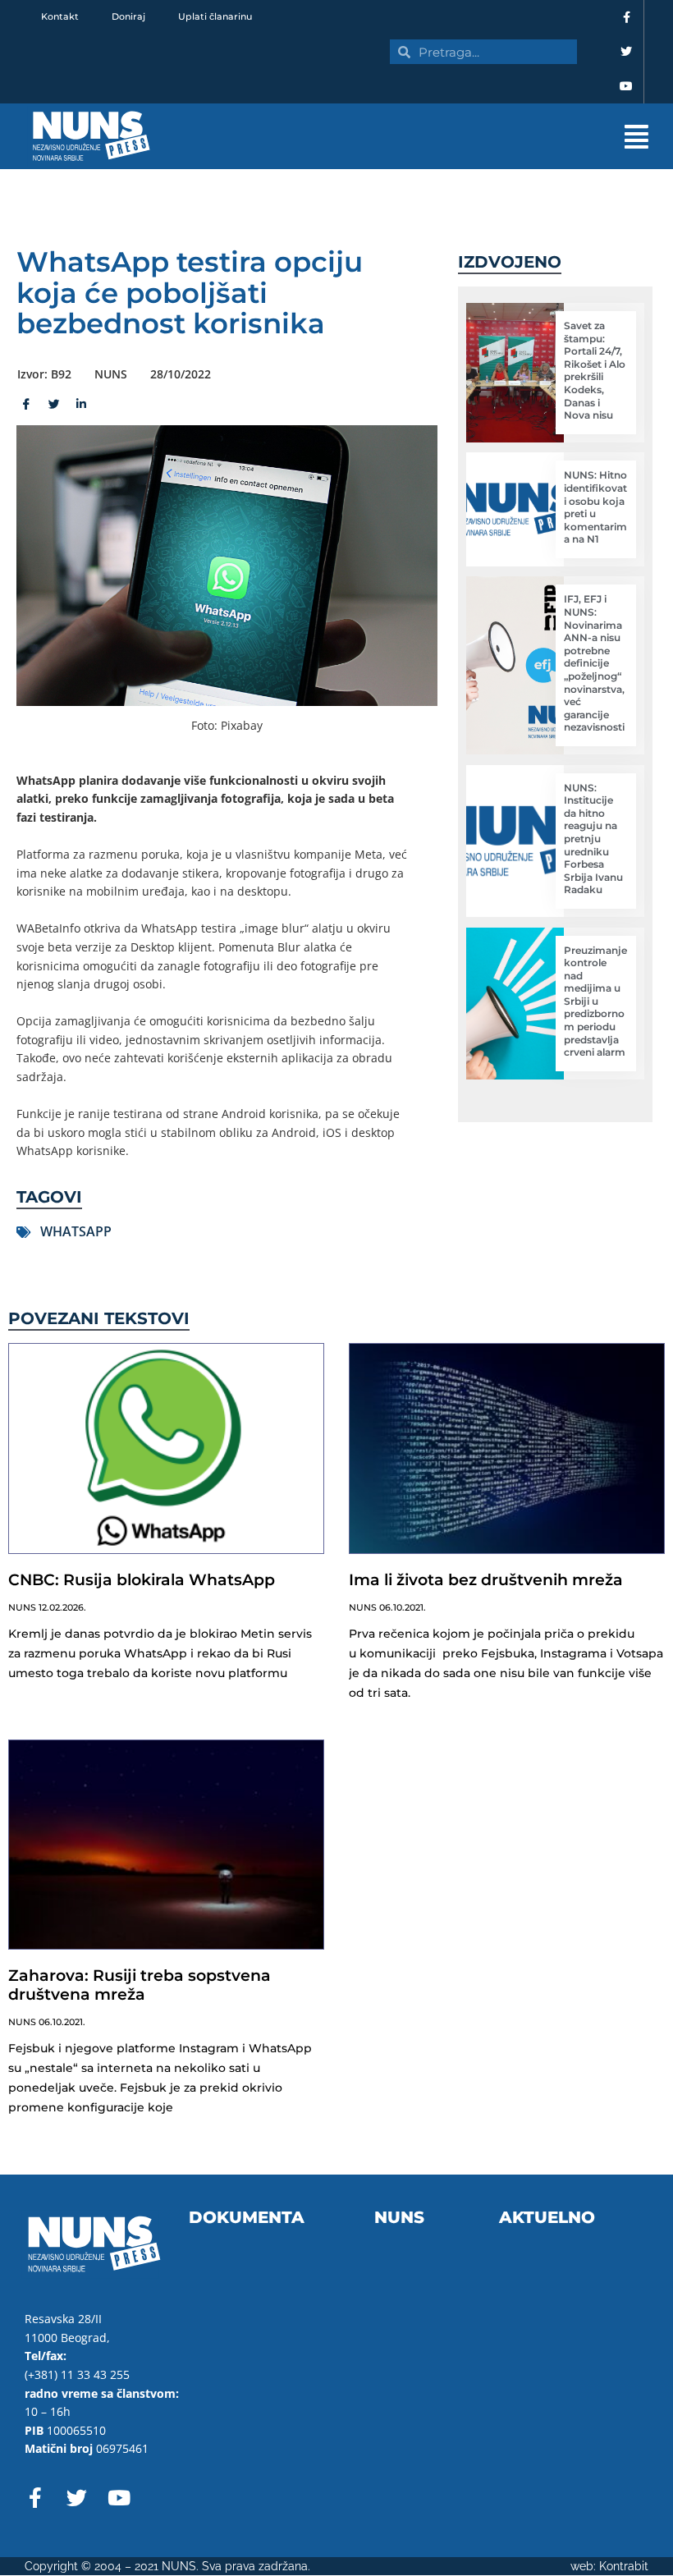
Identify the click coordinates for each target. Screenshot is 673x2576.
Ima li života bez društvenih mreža (486, 1580)
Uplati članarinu (215, 16)
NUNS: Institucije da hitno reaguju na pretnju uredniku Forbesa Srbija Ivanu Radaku (593, 839)
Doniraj (128, 16)
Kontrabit (624, 2566)
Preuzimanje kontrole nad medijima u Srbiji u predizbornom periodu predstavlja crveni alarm (595, 1002)
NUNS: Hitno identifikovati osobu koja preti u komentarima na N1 (595, 507)
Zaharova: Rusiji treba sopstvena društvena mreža (140, 1985)
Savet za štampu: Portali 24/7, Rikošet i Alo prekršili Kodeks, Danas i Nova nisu (595, 370)
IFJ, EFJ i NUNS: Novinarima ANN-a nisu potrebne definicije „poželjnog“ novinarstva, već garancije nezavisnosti (594, 663)
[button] (427, 137)
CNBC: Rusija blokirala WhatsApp (142, 1580)
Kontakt (60, 16)
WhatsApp (76, 1231)
